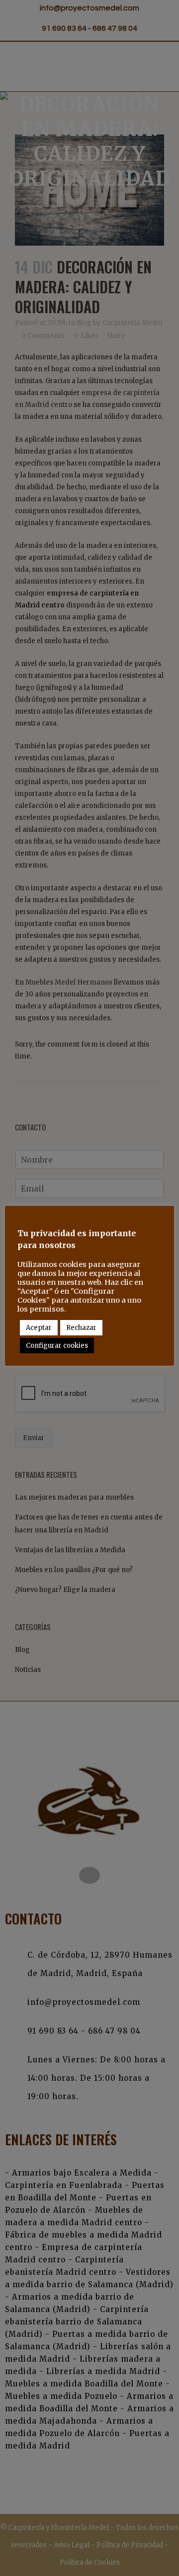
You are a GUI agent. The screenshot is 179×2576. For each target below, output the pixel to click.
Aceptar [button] (39, 1328)
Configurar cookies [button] (57, 1346)
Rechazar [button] (81, 1328)
